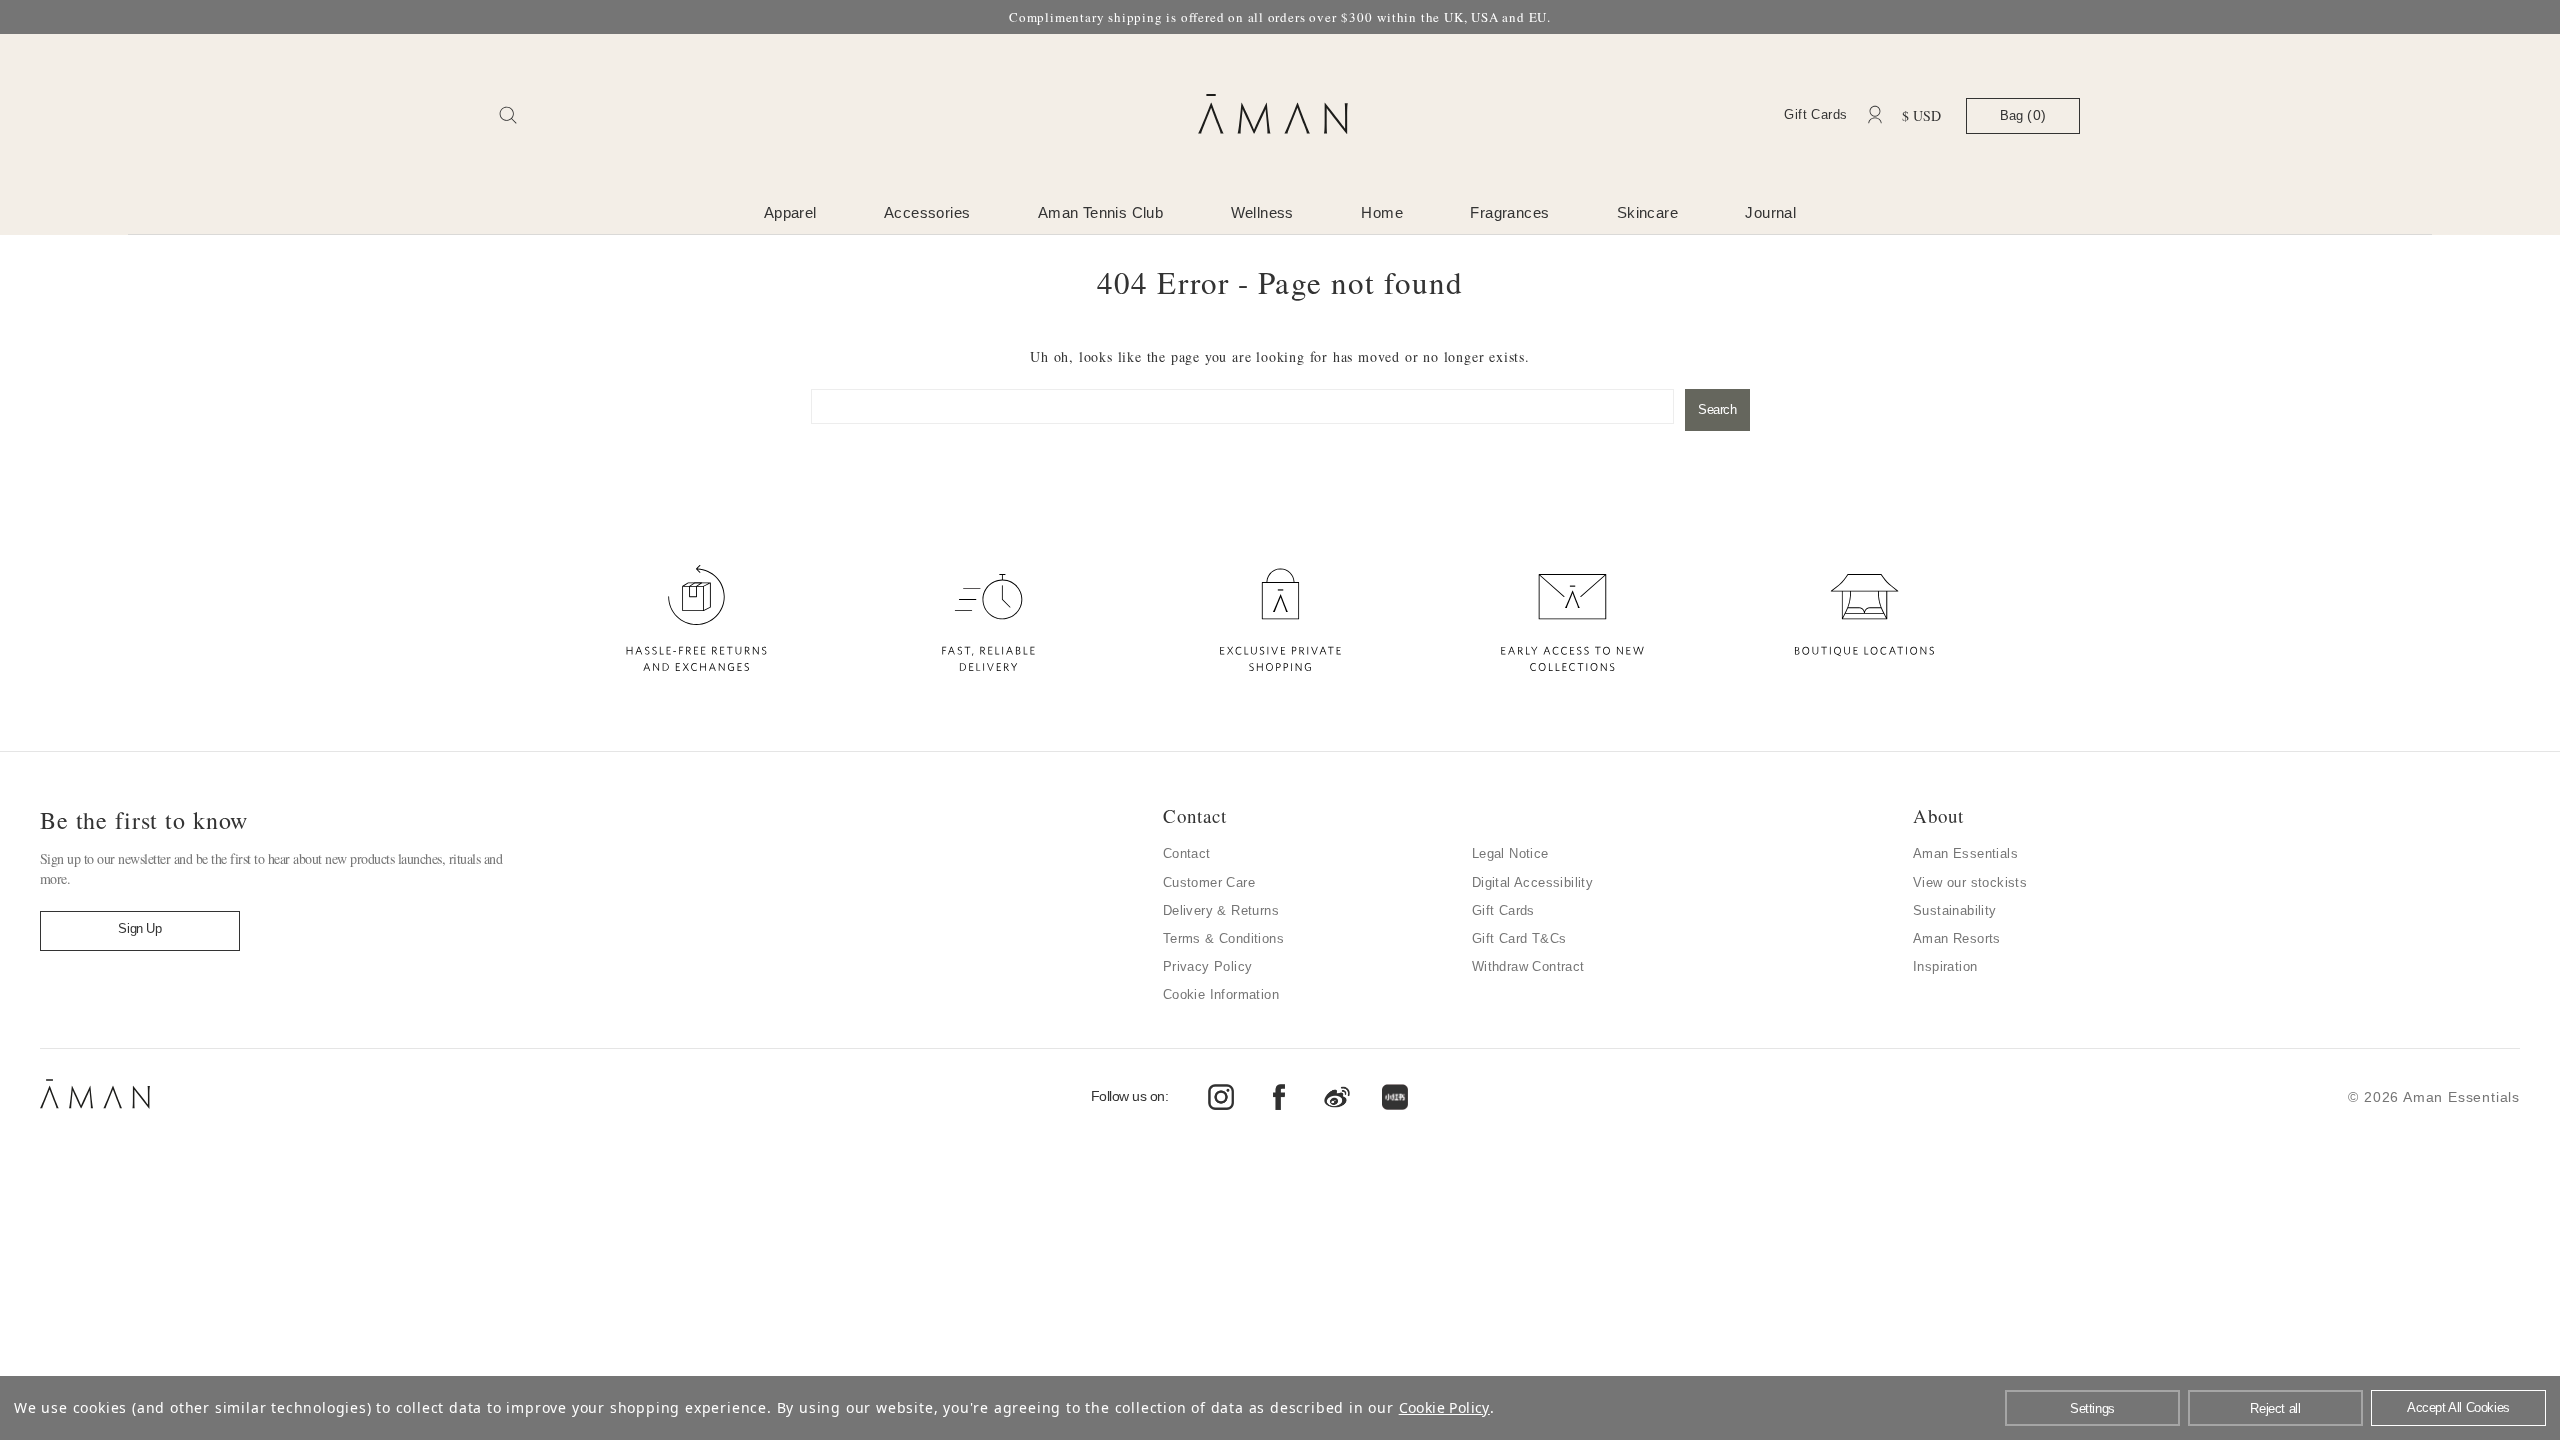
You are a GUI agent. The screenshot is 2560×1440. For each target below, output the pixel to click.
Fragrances (1509, 212)
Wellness (1262, 212)
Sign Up (139, 928)
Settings (2092, 1408)
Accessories (927, 212)
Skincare (1647, 212)
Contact (1187, 853)
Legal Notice (1510, 853)
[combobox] (1242, 406)
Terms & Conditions (1223, 938)
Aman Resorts (1957, 938)
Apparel (790, 212)
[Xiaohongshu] (1395, 1097)
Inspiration (1945, 966)
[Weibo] (1221, 1097)
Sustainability (1955, 910)
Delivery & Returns (1221, 910)
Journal (1770, 212)
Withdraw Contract (1528, 966)
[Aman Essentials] (95, 1109)
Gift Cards (1815, 114)
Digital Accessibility (1532, 882)
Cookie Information (1221, 994)
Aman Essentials (1965, 853)
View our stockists (1970, 882)
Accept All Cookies (2458, 1407)
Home (1382, 212)
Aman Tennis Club (1100, 212)
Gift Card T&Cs (1519, 938)
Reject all (2275, 1408)
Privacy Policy (1208, 966)
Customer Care (1209, 882)
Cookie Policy (1444, 1407)
